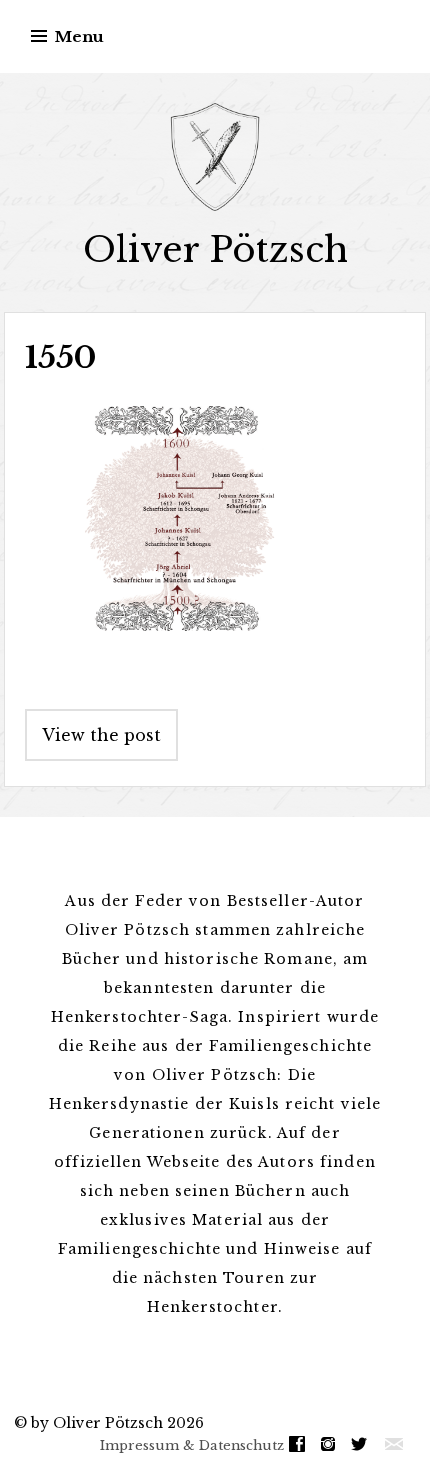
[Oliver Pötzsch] (215, 157)
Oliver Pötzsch (215, 249)
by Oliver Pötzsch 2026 (117, 1423)
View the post (101, 735)
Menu (79, 36)
